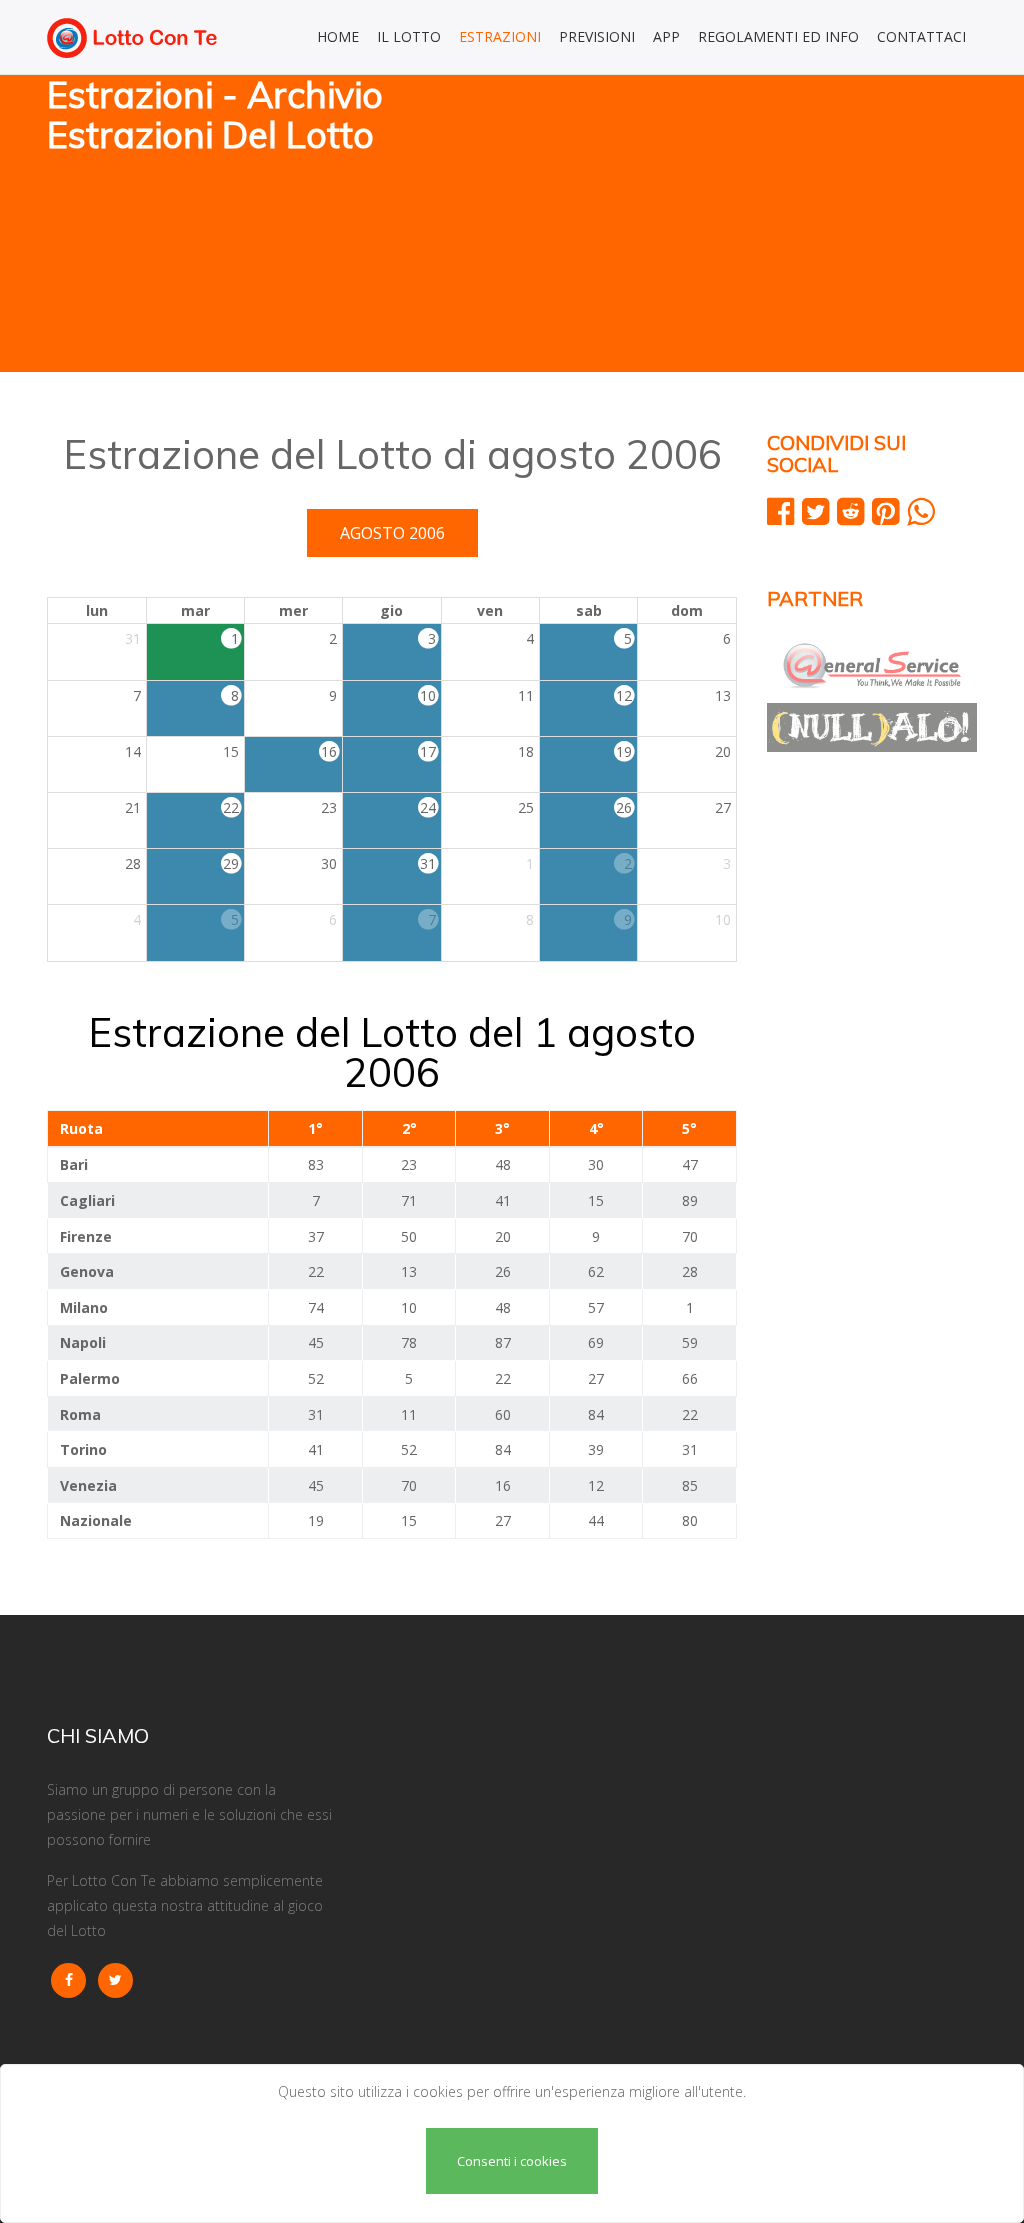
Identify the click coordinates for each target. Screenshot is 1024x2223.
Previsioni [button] (597, 36)
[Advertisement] (752, 225)
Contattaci (921, 36)
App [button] (666, 36)
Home (338, 36)
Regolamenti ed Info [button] (778, 36)
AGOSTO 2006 (392, 533)
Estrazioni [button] (500, 36)
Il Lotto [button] (409, 36)
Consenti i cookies (512, 2161)
